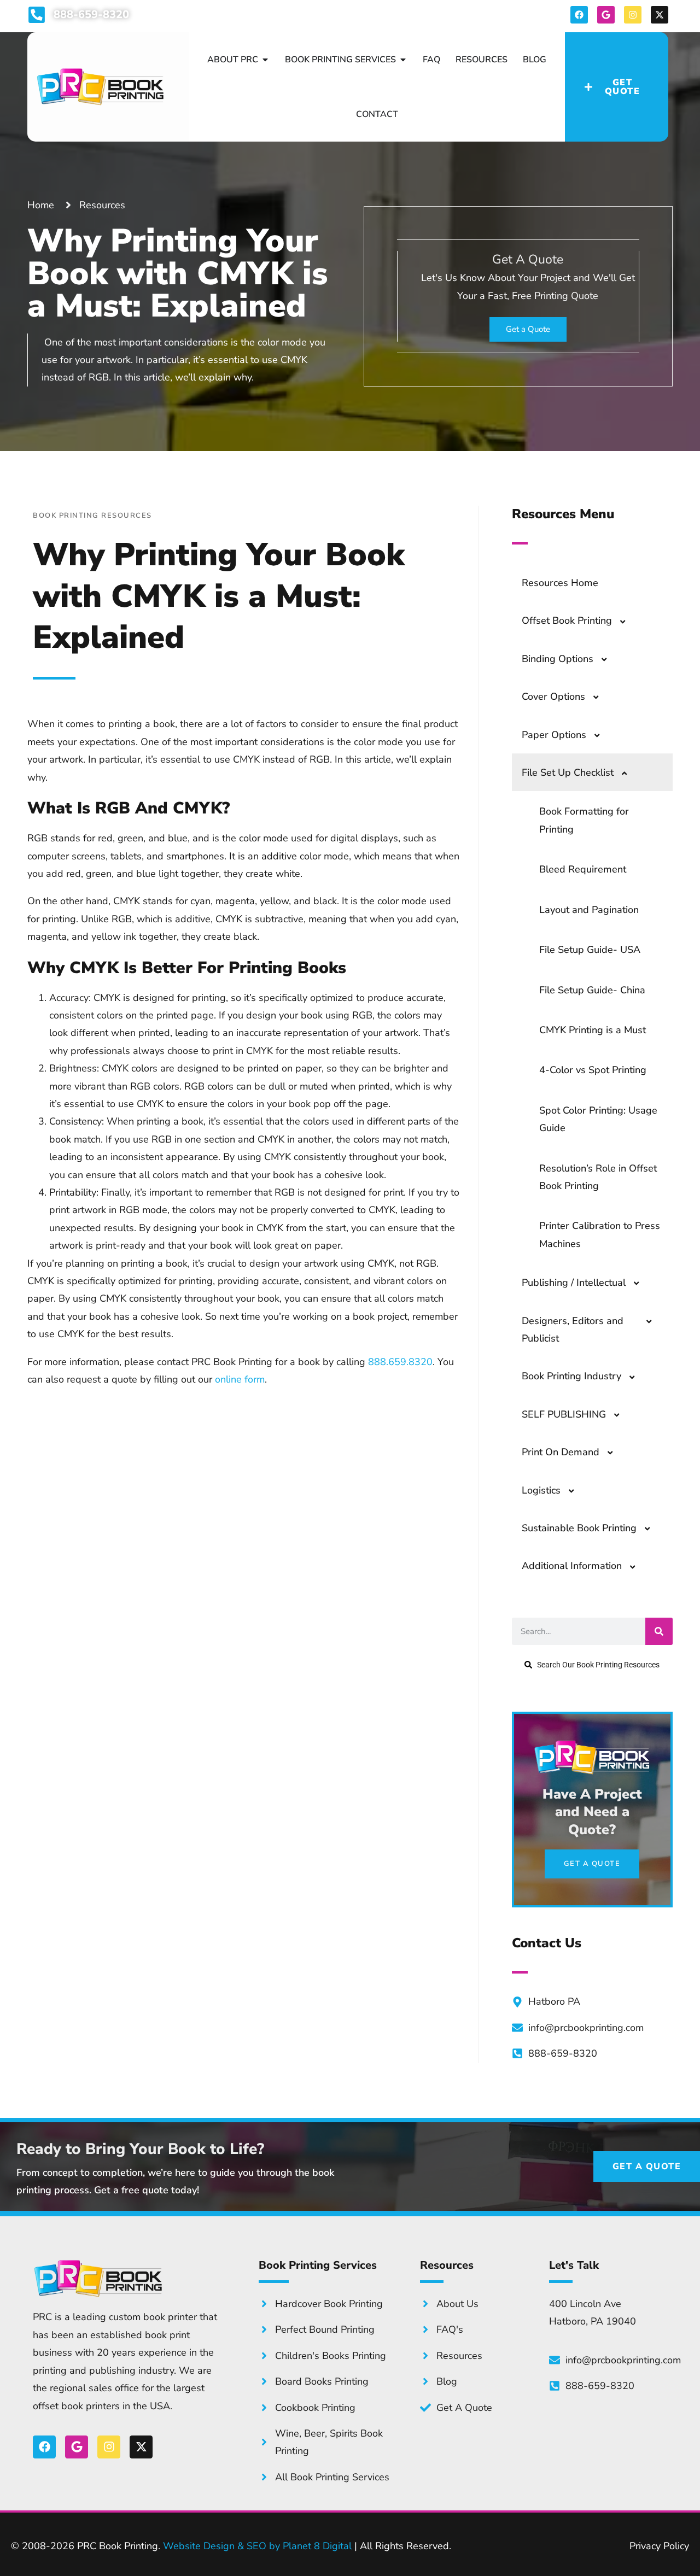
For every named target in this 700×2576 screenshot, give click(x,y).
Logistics (541, 1490)
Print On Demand (561, 1452)
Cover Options (553, 696)
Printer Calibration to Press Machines (600, 1234)
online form (240, 1379)
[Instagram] (633, 15)
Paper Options (554, 735)
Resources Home (560, 583)
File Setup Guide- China (592, 990)
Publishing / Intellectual (574, 1283)
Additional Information (572, 1566)
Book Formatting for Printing (584, 820)
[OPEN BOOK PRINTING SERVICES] (403, 60)
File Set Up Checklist (568, 772)
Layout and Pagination (589, 910)
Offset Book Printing (567, 620)
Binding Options (558, 659)
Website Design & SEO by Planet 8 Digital (257, 2546)
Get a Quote (528, 329)
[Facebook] (579, 15)
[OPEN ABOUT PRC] (265, 60)
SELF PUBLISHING (564, 1414)
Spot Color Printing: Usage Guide (598, 1119)
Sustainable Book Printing (579, 1528)
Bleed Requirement (583, 869)
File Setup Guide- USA (590, 950)
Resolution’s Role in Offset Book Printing (598, 1177)
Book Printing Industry (571, 1376)
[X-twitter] (660, 15)
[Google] (606, 15)
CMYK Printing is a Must (593, 1030)
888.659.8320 (400, 1362)
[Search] (659, 1631)
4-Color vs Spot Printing (593, 1070)
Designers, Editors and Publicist (573, 1330)
